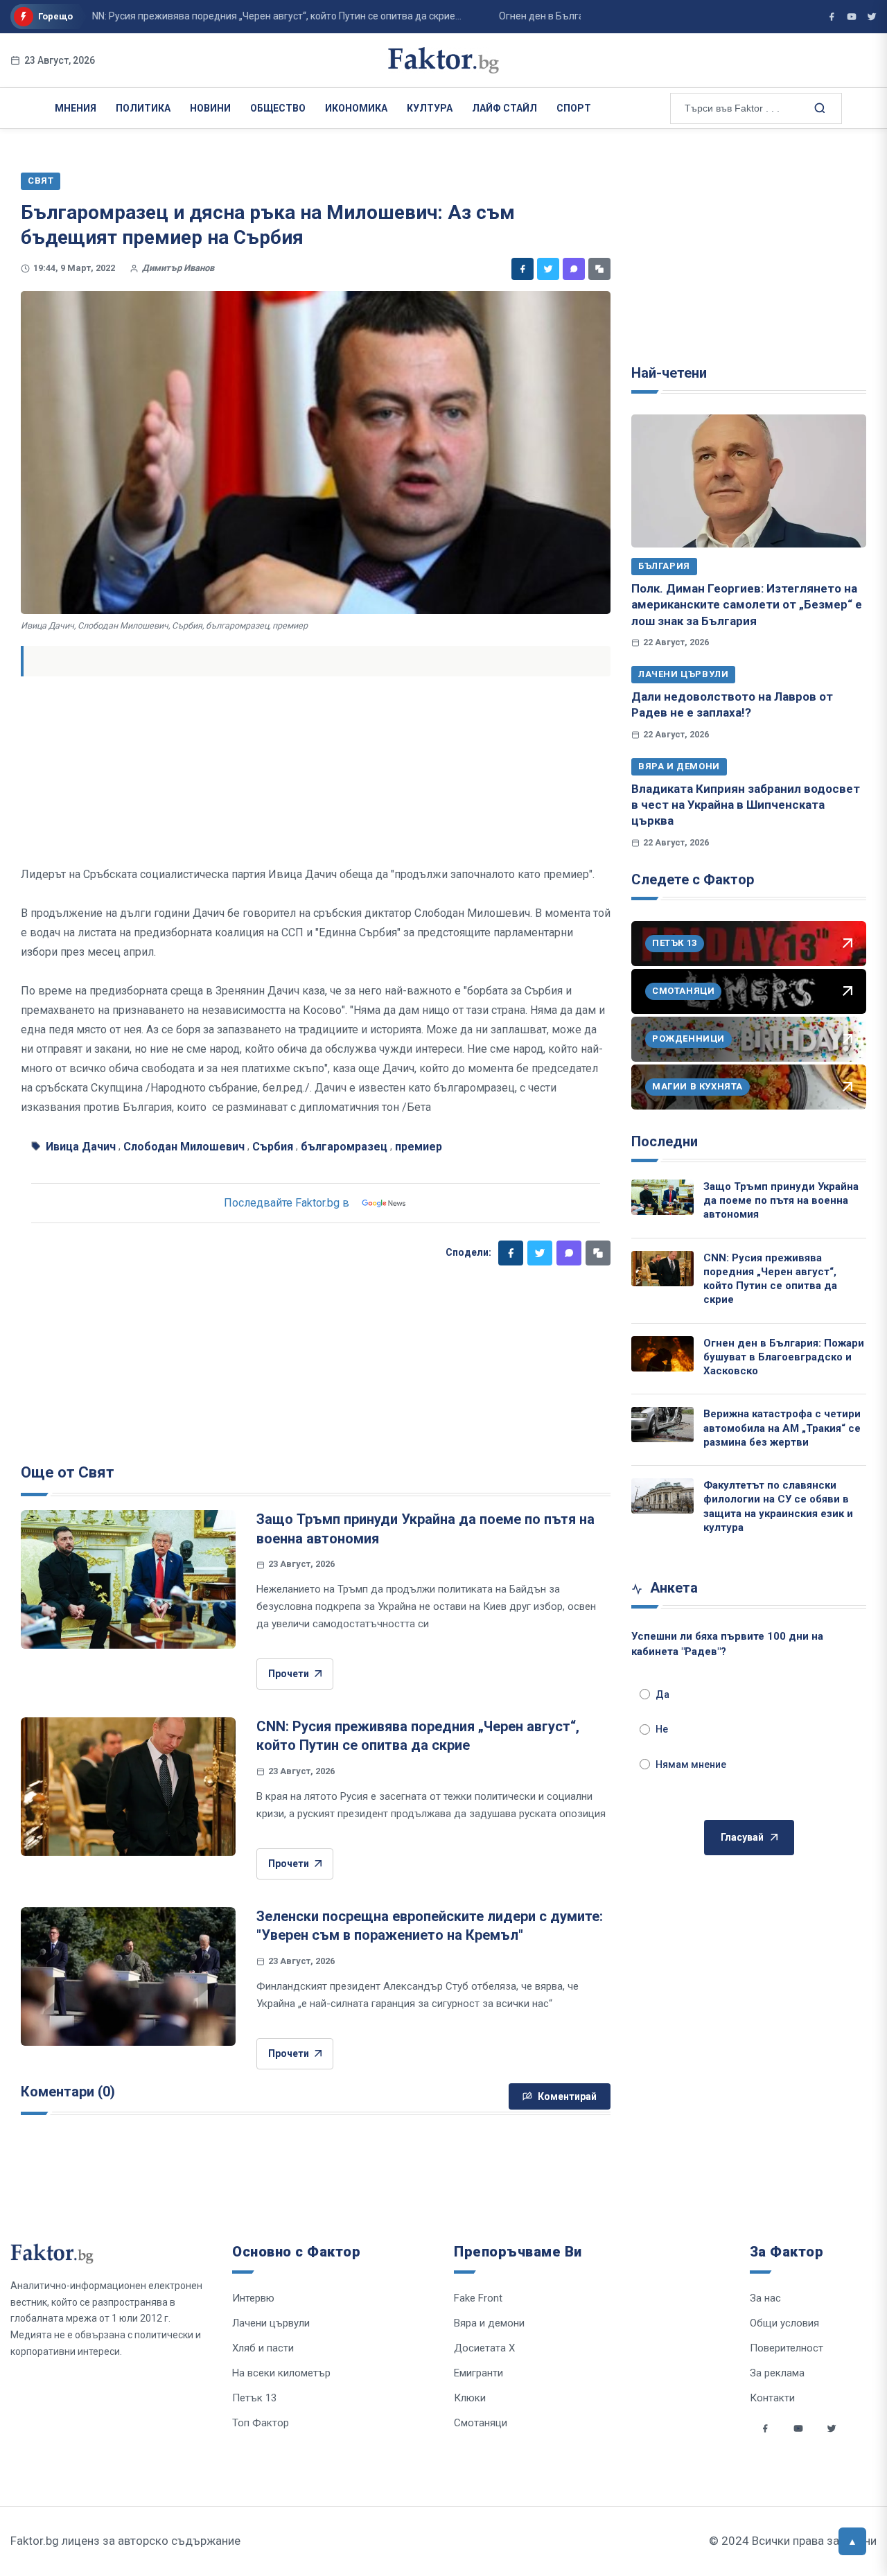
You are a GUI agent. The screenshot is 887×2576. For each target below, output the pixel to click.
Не (662, 1729)
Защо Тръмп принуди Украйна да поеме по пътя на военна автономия (781, 1201)
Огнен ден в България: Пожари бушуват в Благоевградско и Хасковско (784, 1357)
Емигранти (478, 2373)
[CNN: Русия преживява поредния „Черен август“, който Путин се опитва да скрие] (128, 1787)
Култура (430, 108)
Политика (143, 108)
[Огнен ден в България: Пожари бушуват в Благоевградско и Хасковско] (662, 1354)
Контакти (772, 2398)
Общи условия (784, 2323)
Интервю (253, 2298)
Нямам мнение (691, 1764)
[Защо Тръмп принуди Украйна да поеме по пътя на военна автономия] (128, 1579)
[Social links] (765, 2428)
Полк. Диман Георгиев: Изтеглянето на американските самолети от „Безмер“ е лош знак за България (747, 605)
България (664, 566)
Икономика (356, 108)
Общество (278, 108)
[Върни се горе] (852, 2541)
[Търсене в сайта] (818, 107)
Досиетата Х (484, 2348)
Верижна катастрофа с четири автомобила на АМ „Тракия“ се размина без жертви (782, 1428)
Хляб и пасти (263, 2348)
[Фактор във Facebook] (832, 17)
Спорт (574, 108)
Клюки (470, 2398)
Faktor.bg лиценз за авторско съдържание (125, 2541)
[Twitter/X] (872, 17)
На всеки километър (281, 2373)
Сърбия (273, 1147)
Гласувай (742, 1837)
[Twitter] (548, 269)
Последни (665, 1141)
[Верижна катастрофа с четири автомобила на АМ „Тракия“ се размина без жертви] (662, 1425)
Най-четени (669, 373)
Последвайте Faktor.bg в (287, 1203)
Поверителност (787, 2348)
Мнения (76, 108)
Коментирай (567, 2096)
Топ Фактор (261, 2423)
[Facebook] (522, 269)
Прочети (289, 1674)
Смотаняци (481, 2423)
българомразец (344, 1147)
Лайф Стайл (504, 108)
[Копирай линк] (599, 269)
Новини (210, 108)
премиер (419, 1147)
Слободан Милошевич (184, 1147)
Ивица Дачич (81, 1147)
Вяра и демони (679, 766)
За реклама (777, 2373)
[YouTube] (852, 17)
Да (662, 1694)
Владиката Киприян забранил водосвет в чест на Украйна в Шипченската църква (746, 805)
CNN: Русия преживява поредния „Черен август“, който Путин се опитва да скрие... (237, 16)
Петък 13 (254, 2398)
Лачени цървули (683, 674)
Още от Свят (68, 1472)
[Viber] (574, 269)
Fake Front (478, 2298)
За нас (765, 2298)
